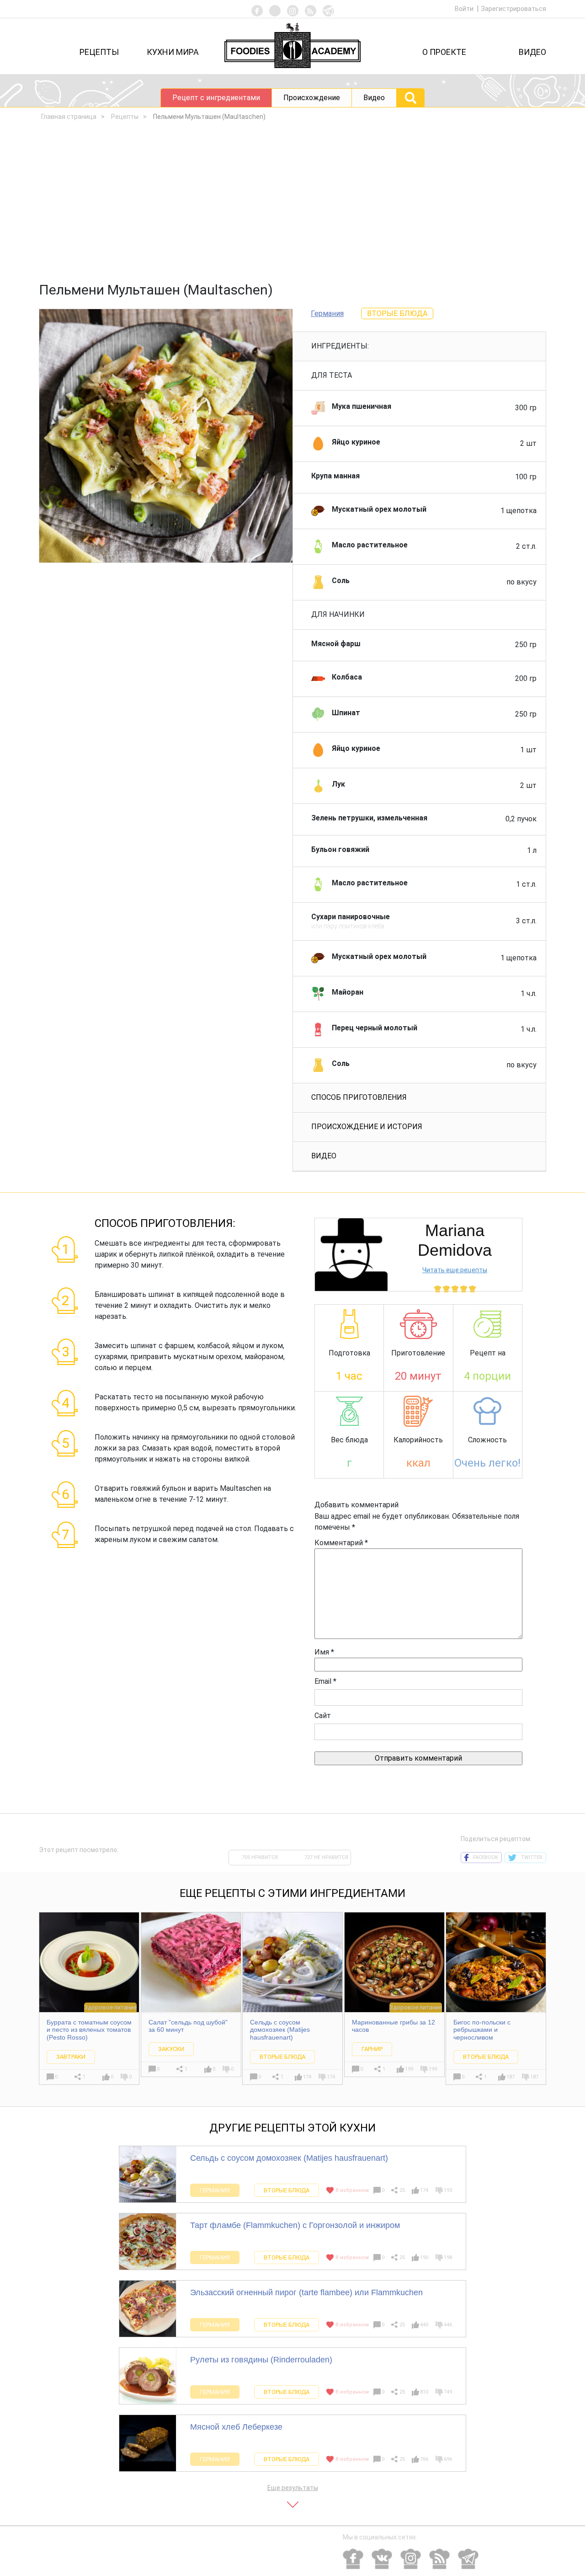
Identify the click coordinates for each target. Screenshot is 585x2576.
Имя (324, 1652)
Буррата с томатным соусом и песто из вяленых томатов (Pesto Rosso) (89, 2030)
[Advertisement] (292, 204)
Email (325, 1681)
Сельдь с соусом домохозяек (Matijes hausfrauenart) (280, 2030)
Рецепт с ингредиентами (216, 98)
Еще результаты (293, 2488)
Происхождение (312, 98)
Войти (465, 9)
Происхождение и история (367, 1127)
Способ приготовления (359, 1097)
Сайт (323, 1716)
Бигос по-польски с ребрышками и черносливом (482, 2030)
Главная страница (69, 117)
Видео (532, 52)
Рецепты (99, 52)
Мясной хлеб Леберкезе (236, 2427)
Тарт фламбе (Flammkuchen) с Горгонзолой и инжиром (295, 2225)
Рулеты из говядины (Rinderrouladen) (261, 2360)
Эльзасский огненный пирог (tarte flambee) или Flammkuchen (306, 2292)
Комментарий (341, 1543)
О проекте (444, 52)
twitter (532, 1857)
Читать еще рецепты (455, 1270)
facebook (486, 1857)
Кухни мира (173, 52)
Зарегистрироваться (513, 9)
